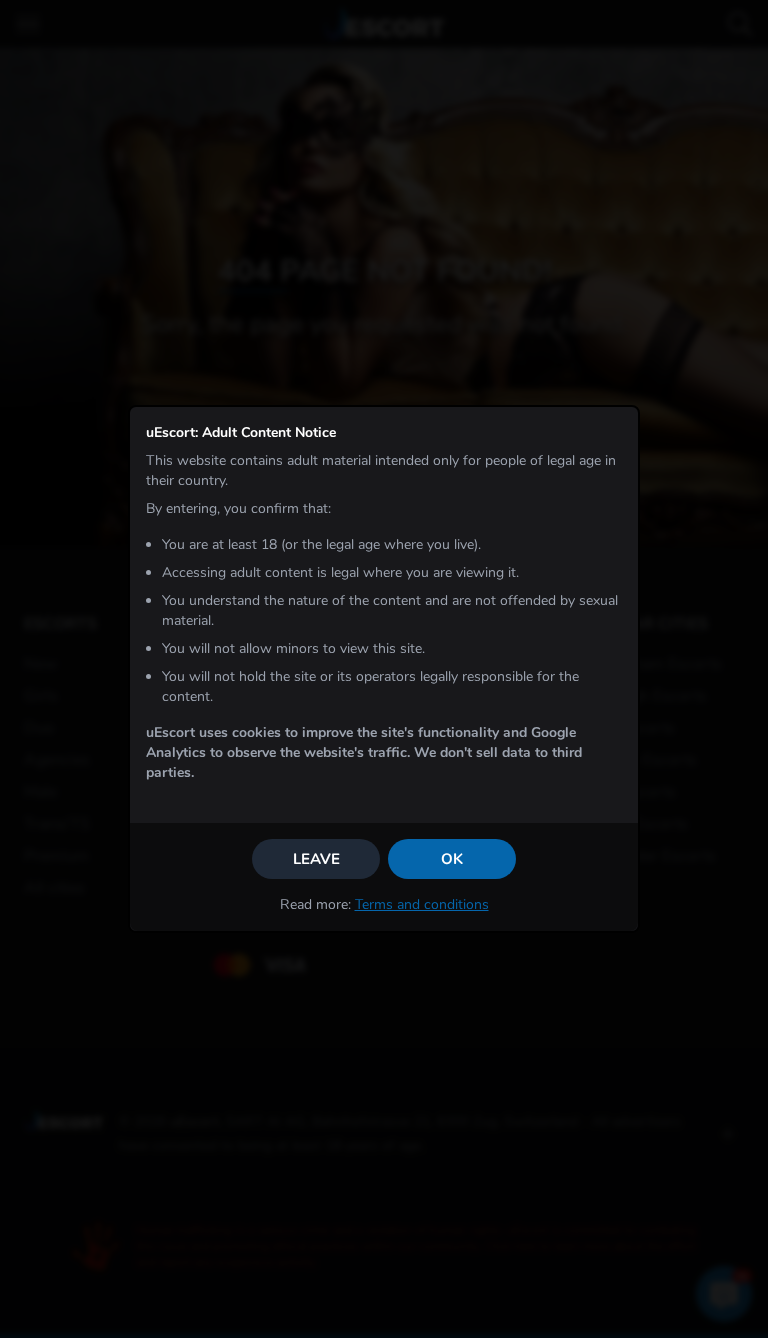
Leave (316, 859)
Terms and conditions (422, 904)
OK (452, 859)
